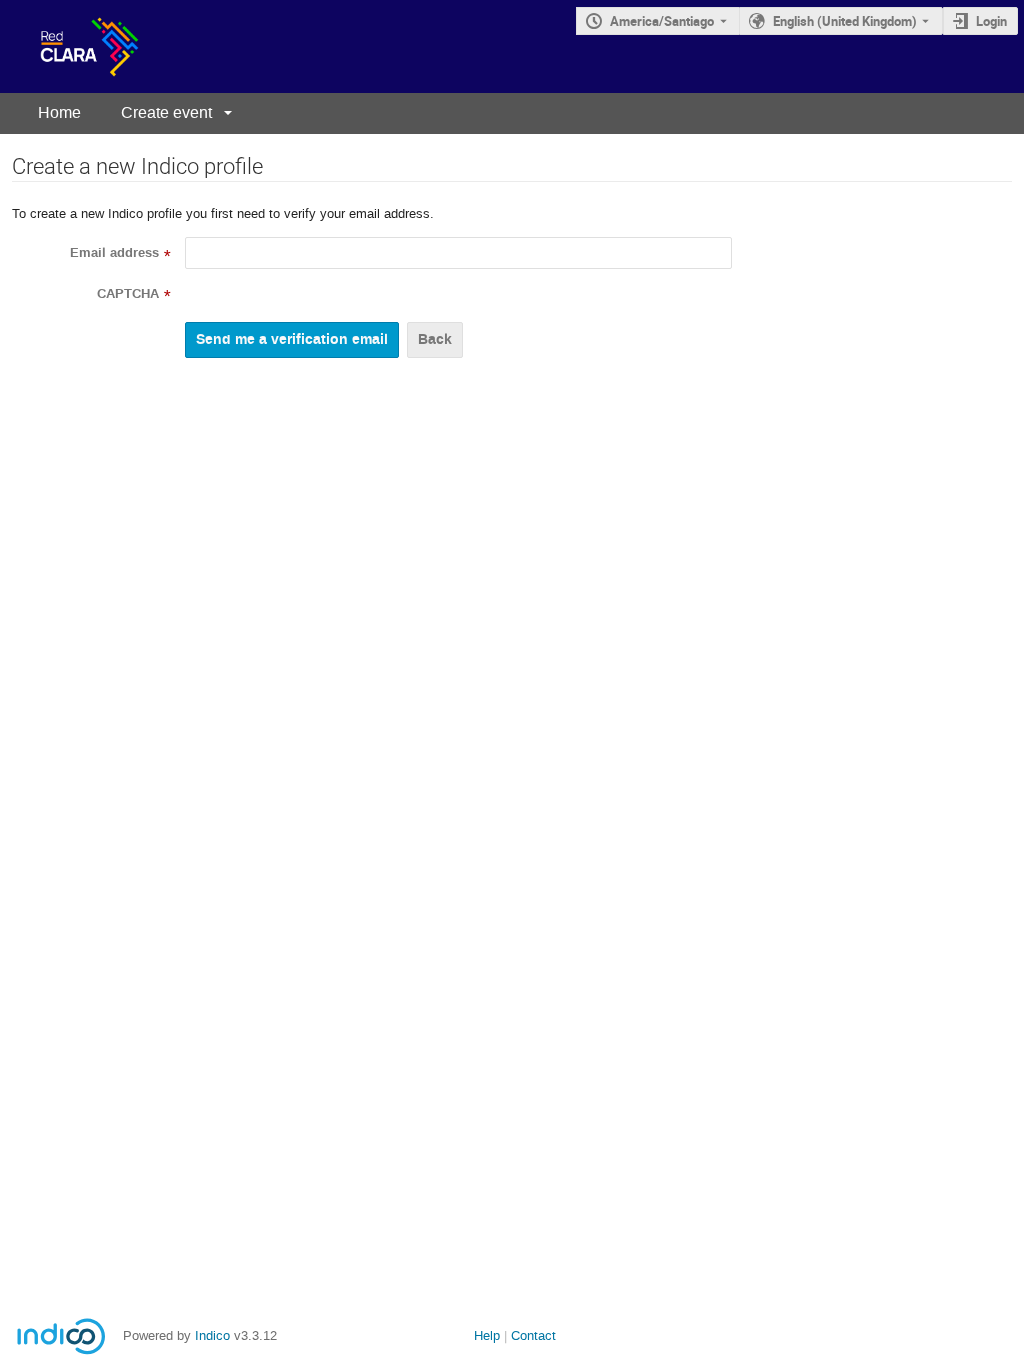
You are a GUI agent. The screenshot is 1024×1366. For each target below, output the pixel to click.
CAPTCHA (128, 294)
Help (487, 1335)
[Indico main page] (69, 46)
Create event (166, 112)
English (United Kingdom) (845, 21)
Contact (533, 1335)
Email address (114, 253)
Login (991, 21)
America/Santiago (662, 21)
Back (435, 339)
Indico (212, 1335)
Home (59, 112)
